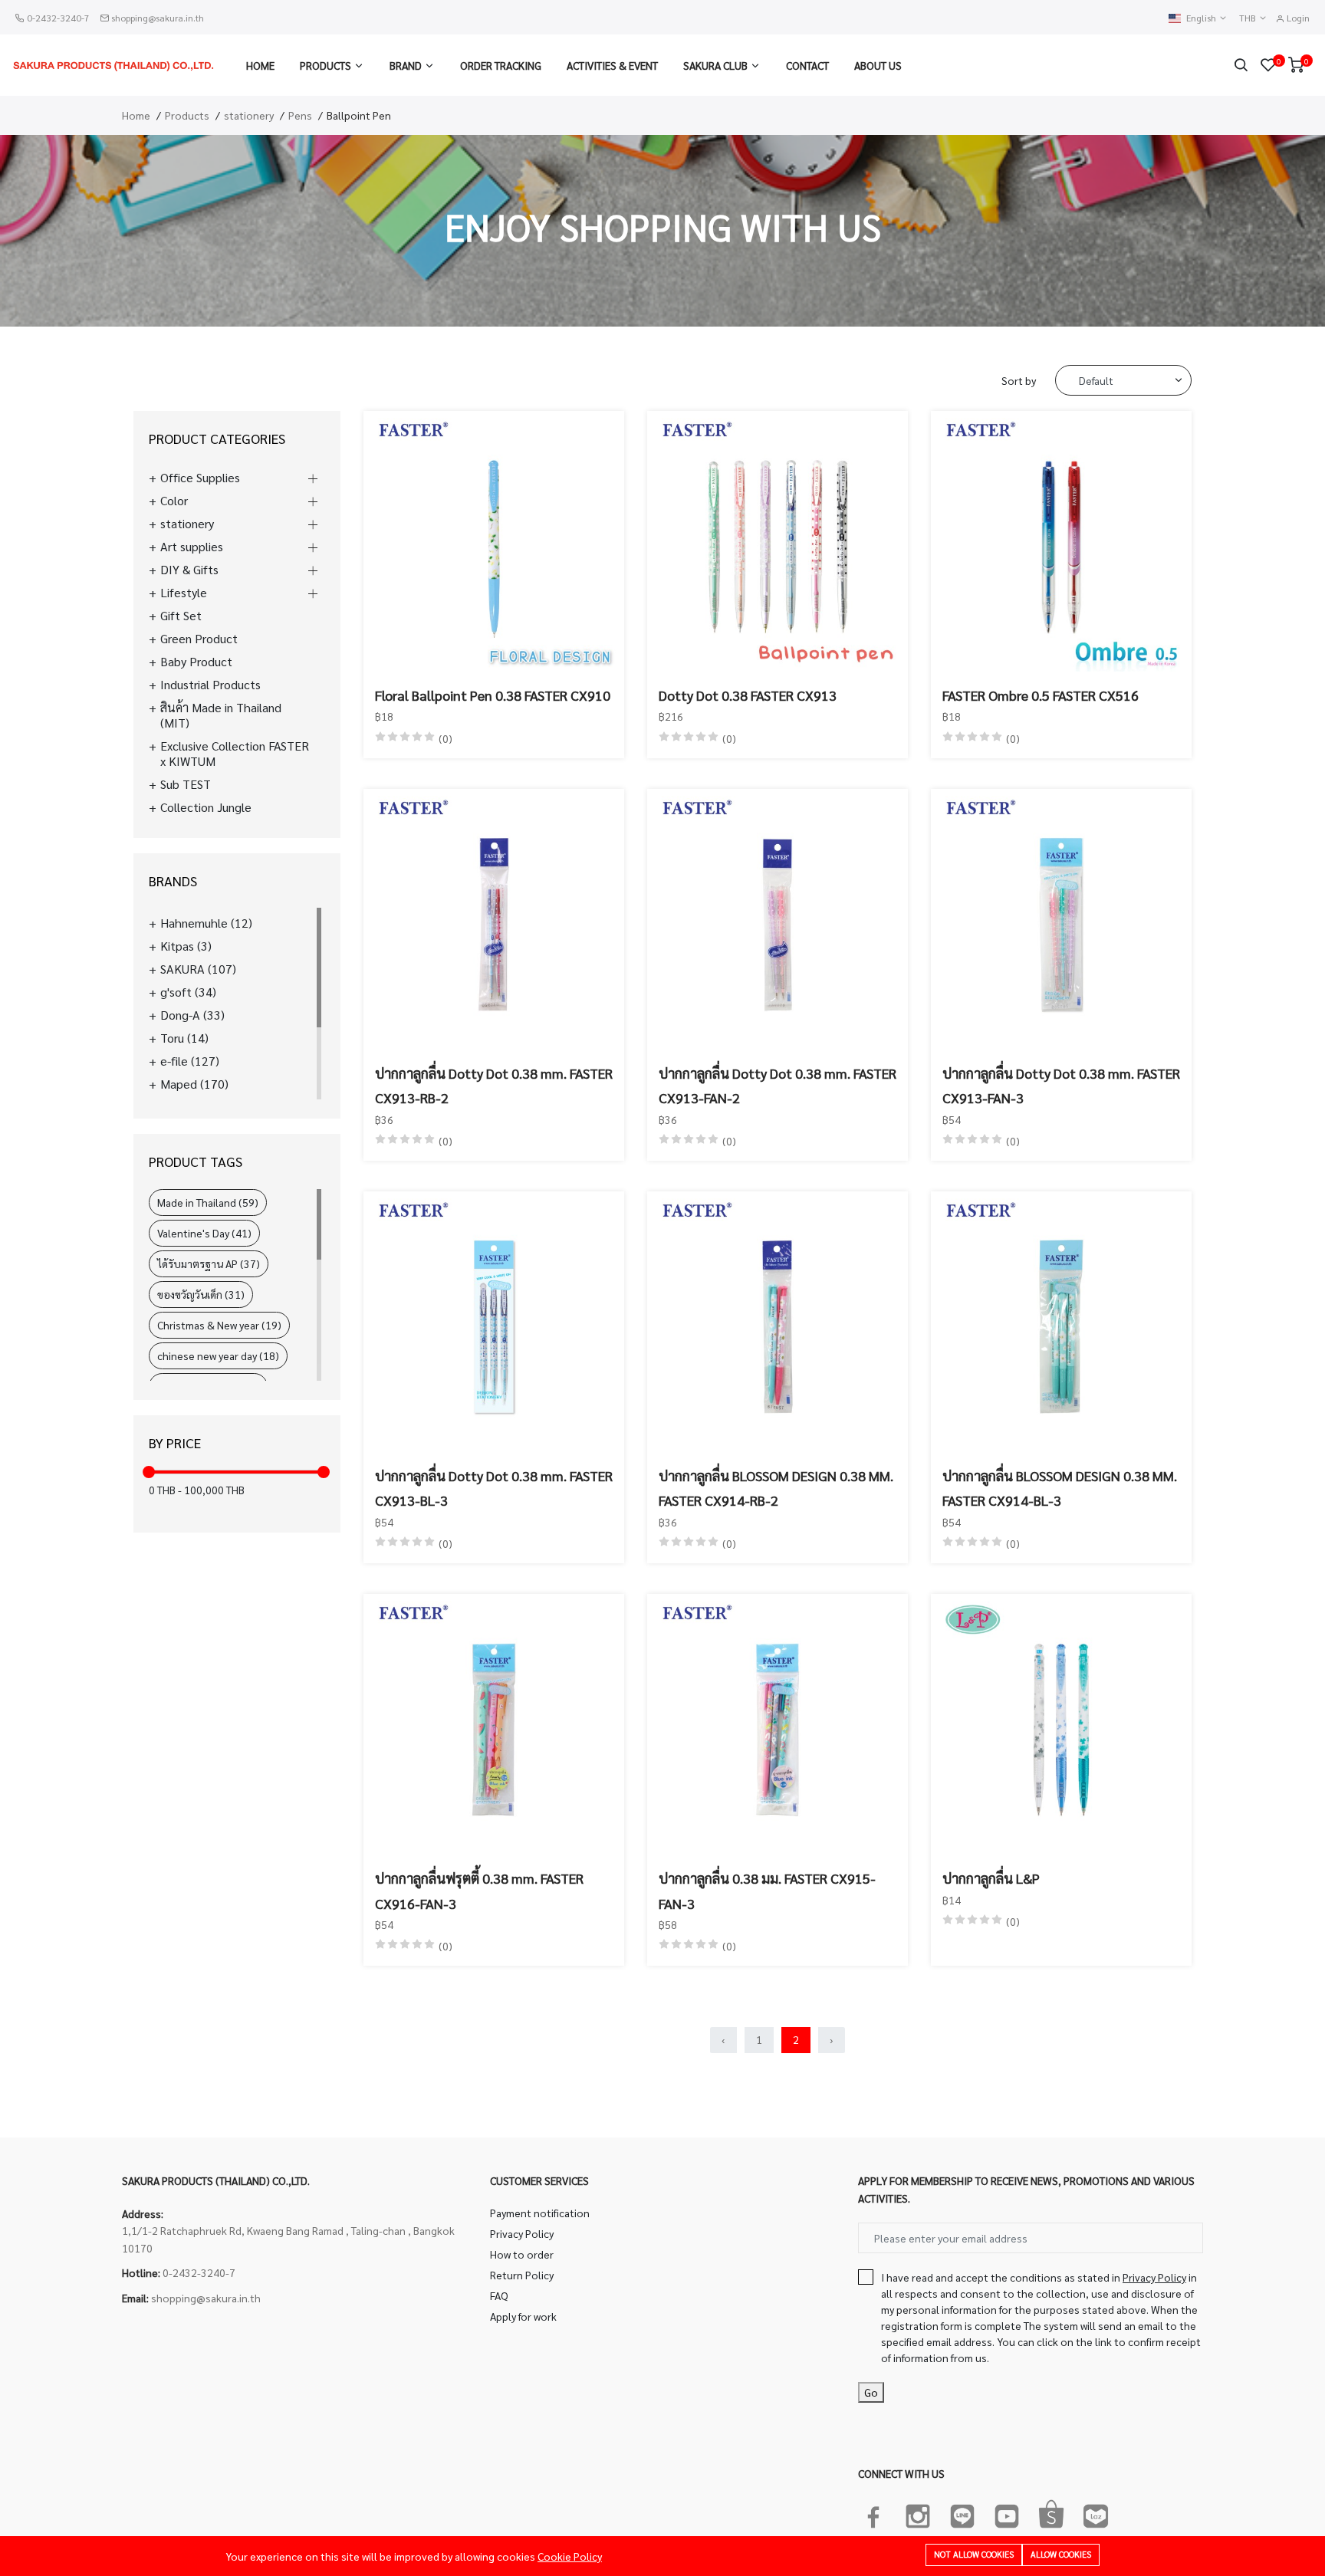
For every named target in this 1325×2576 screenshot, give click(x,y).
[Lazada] (1096, 2513)
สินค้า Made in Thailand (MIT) (221, 715)
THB (1249, 18)
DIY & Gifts (189, 570)
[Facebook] (873, 2513)
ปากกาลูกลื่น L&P (991, 1878)
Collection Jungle (206, 807)
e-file (190, 1061)
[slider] (149, 1472)
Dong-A (192, 1015)
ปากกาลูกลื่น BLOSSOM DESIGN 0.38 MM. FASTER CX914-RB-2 (776, 1488)
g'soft (188, 992)
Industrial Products (210, 685)
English (1202, 18)
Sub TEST (186, 784)
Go (871, 2392)
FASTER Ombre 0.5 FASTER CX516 (1041, 695)
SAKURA (198, 969)
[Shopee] (1051, 2513)
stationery (249, 115)
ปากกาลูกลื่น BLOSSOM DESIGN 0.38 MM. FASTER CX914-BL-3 (1060, 1488)
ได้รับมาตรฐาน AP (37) (209, 1263)
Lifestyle (184, 593)
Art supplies (192, 547)
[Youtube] (1007, 2513)
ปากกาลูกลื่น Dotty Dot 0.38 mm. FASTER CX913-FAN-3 (1061, 1085)
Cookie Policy (570, 2556)
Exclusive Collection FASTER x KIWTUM (235, 754)
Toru (184, 1038)
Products (325, 65)
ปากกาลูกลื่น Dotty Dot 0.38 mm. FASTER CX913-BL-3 (494, 1488)
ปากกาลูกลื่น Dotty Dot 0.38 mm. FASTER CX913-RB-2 (494, 1085)
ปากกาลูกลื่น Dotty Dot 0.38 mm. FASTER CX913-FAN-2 (778, 1085)
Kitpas (186, 946)
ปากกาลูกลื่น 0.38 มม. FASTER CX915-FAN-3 (767, 1890)
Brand (406, 65)
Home (260, 65)
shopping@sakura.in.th (158, 18)
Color (174, 501)
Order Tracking (501, 65)
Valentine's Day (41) (204, 1233)
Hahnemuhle (206, 923)
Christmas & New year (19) (219, 1325)
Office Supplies (200, 478)
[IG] (918, 2513)
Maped (194, 1084)
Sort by (1019, 380)
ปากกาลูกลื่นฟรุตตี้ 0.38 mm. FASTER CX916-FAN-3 (479, 1890)
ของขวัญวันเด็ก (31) (201, 1294)
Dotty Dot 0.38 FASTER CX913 (748, 695)
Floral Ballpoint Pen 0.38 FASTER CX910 (493, 695)
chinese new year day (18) (218, 1355)
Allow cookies (1061, 2554)
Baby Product (196, 662)
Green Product (199, 639)
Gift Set (181, 616)
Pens (300, 115)
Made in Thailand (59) (208, 1202)
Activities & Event (612, 65)
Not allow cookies (974, 2554)
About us (878, 65)
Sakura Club (715, 65)
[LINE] (962, 2513)
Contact (807, 65)
